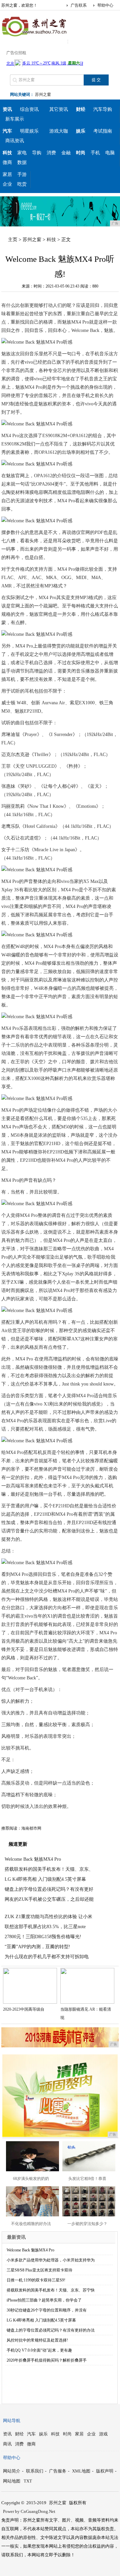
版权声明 (105, 2471)
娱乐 (43, 2434)
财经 (19, 2434)
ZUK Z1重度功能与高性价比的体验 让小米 (48, 1917)
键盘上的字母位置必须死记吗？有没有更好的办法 (51, 2330)
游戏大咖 (59, 131)
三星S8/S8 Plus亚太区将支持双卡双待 (39, 2270)
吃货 (22, 184)
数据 (22, 162)
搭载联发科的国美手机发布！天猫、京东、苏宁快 (51, 2290)
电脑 (110, 153)
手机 (95, 153)
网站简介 (12, 2471)
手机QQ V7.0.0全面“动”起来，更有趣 (39, 2350)
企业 (7, 184)
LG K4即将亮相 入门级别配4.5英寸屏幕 (45, 1879)
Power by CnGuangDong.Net (29, 2511)
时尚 (67, 2434)
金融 (66, 153)
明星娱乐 (29, 131)
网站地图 (12, 2481)
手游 (22, 174)
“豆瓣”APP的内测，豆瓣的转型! (37, 1947)
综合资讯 (29, 109)
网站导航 (12, 2421)
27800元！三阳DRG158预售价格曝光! (43, 1937)
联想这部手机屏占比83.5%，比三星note (45, 1927)
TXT (28, 2481)
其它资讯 (59, 109)
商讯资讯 (15, 141)
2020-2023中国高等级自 (24, 2009)
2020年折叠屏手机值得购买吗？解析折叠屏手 (47, 2360)
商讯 (7, 2444)
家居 (7, 174)
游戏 (103, 2434)
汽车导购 (103, 109)
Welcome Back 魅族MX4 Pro (33, 1859)
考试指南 (103, 131)
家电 (22, 153)
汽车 (31, 2434)
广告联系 (79, 5)
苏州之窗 (43, 95)
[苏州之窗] (35, 38)
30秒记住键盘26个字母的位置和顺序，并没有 (47, 2310)
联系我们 (35, 2471)
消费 (51, 153)
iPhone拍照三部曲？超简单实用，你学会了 (44, 2300)
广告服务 (58, 2471)
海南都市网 (31, 1828)
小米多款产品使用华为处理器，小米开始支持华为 (51, 2260)
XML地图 (81, 2471)
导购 (37, 153)
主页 (13, 240)
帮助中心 (105, 5)
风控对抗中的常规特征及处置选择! (37, 2340)
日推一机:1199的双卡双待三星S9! (36, 2280)
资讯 (7, 2434)
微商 (7, 162)
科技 (51, 240)
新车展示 (15, 119)
